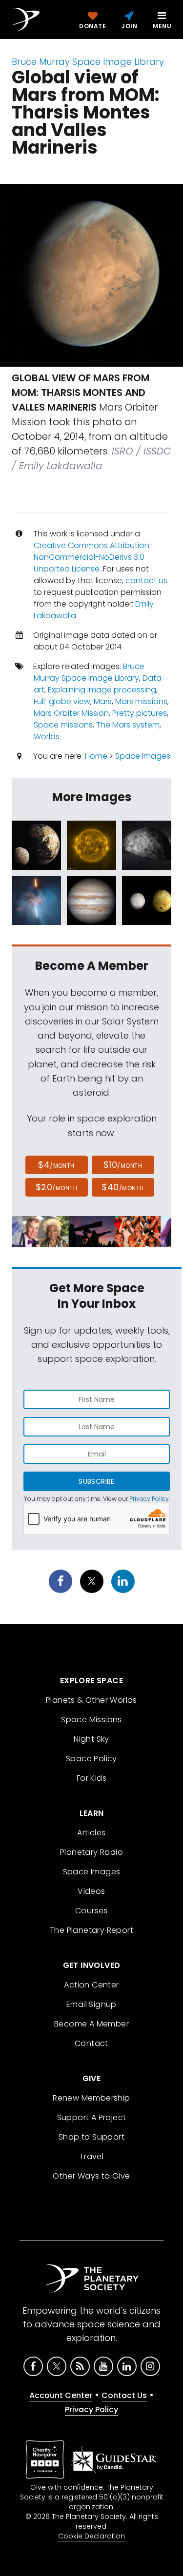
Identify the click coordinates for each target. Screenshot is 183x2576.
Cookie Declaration (91, 2536)
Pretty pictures (140, 713)
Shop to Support (91, 2137)
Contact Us (124, 2395)
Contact (91, 2043)
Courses (91, 1911)
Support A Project (92, 2117)
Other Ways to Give (91, 2176)
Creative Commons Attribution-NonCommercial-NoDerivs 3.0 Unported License (93, 557)
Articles (91, 1833)
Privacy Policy (149, 1499)
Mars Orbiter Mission (71, 713)
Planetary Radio (91, 1852)
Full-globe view (62, 701)
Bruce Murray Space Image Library (88, 62)
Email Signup (91, 2004)
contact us (146, 580)
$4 (56, 1165)
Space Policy (91, 1759)
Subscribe (96, 1481)
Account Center (61, 2395)
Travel (91, 2156)
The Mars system (128, 725)
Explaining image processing (102, 690)
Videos (91, 1891)
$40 (122, 1187)
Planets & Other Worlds (91, 1700)
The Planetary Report (91, 1930)
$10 (123, 1165)
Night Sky (91, 1739)
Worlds (47, 737)
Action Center (91, 1985)
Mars (103, 701)
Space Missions (91, 1720)
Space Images (143, 756)
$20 (56, 1187)
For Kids (91, 1778)
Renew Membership (91, 2098)
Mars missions (141, 701)
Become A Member (91, 2024)
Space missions (63, 725)
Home (96, 756)
